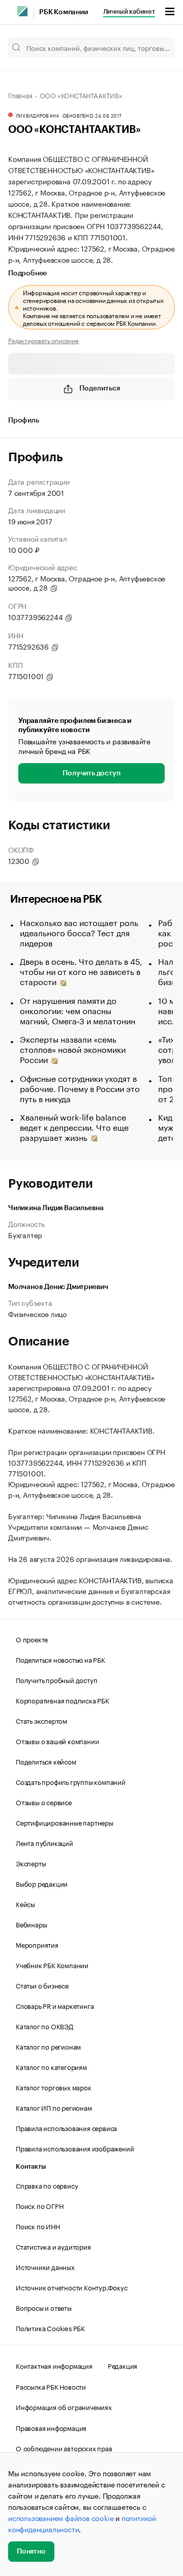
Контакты (31, 2166)
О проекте (32, 1639)
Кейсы (25, 1903)
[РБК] (22, 11)
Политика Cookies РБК (50, 2328)
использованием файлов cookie (61, 2517)
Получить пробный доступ (56, 1679)
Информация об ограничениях (64, 2406)
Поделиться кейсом (46, 1761)
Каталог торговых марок (54, 2087)
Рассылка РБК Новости (51, 2386)
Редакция (123, 2365)
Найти (157, 47)
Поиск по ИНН (38, 2226)
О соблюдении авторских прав (64, 2448)
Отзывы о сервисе (44, 1802)
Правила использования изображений (75, 2148)
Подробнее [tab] (27, 273)
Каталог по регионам (48, 2046)
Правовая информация (51, 2427)
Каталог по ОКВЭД (44, 2026)
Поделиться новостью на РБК (60, 1659)
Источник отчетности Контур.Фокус (72, 2287)
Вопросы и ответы (44, 2307)
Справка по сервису (47, 2185)
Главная (20, 95)
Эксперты (31, 1863)
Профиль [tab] (24, 421)
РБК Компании (64, 12)
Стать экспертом (41, 1720)
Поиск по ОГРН (39, 2205)
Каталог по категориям (51, 2066)
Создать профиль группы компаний (71, 1781)
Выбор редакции (42, 1883)
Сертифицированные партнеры (65, 1822)
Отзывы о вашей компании (57, 1741)
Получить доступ (91, 773)
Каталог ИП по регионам (54, 2107)
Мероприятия (37, 1944)
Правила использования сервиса (66, 2127)
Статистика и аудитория (53, 2246)
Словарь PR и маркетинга (55, 2005)
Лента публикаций (44, 1842)
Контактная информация (54, 2365)
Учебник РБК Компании (52, 1965)
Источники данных (45, 2266)
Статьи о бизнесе (42, 1985)
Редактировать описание (43, 340)
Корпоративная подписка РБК (63, 1700)
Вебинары (31, 1924)
